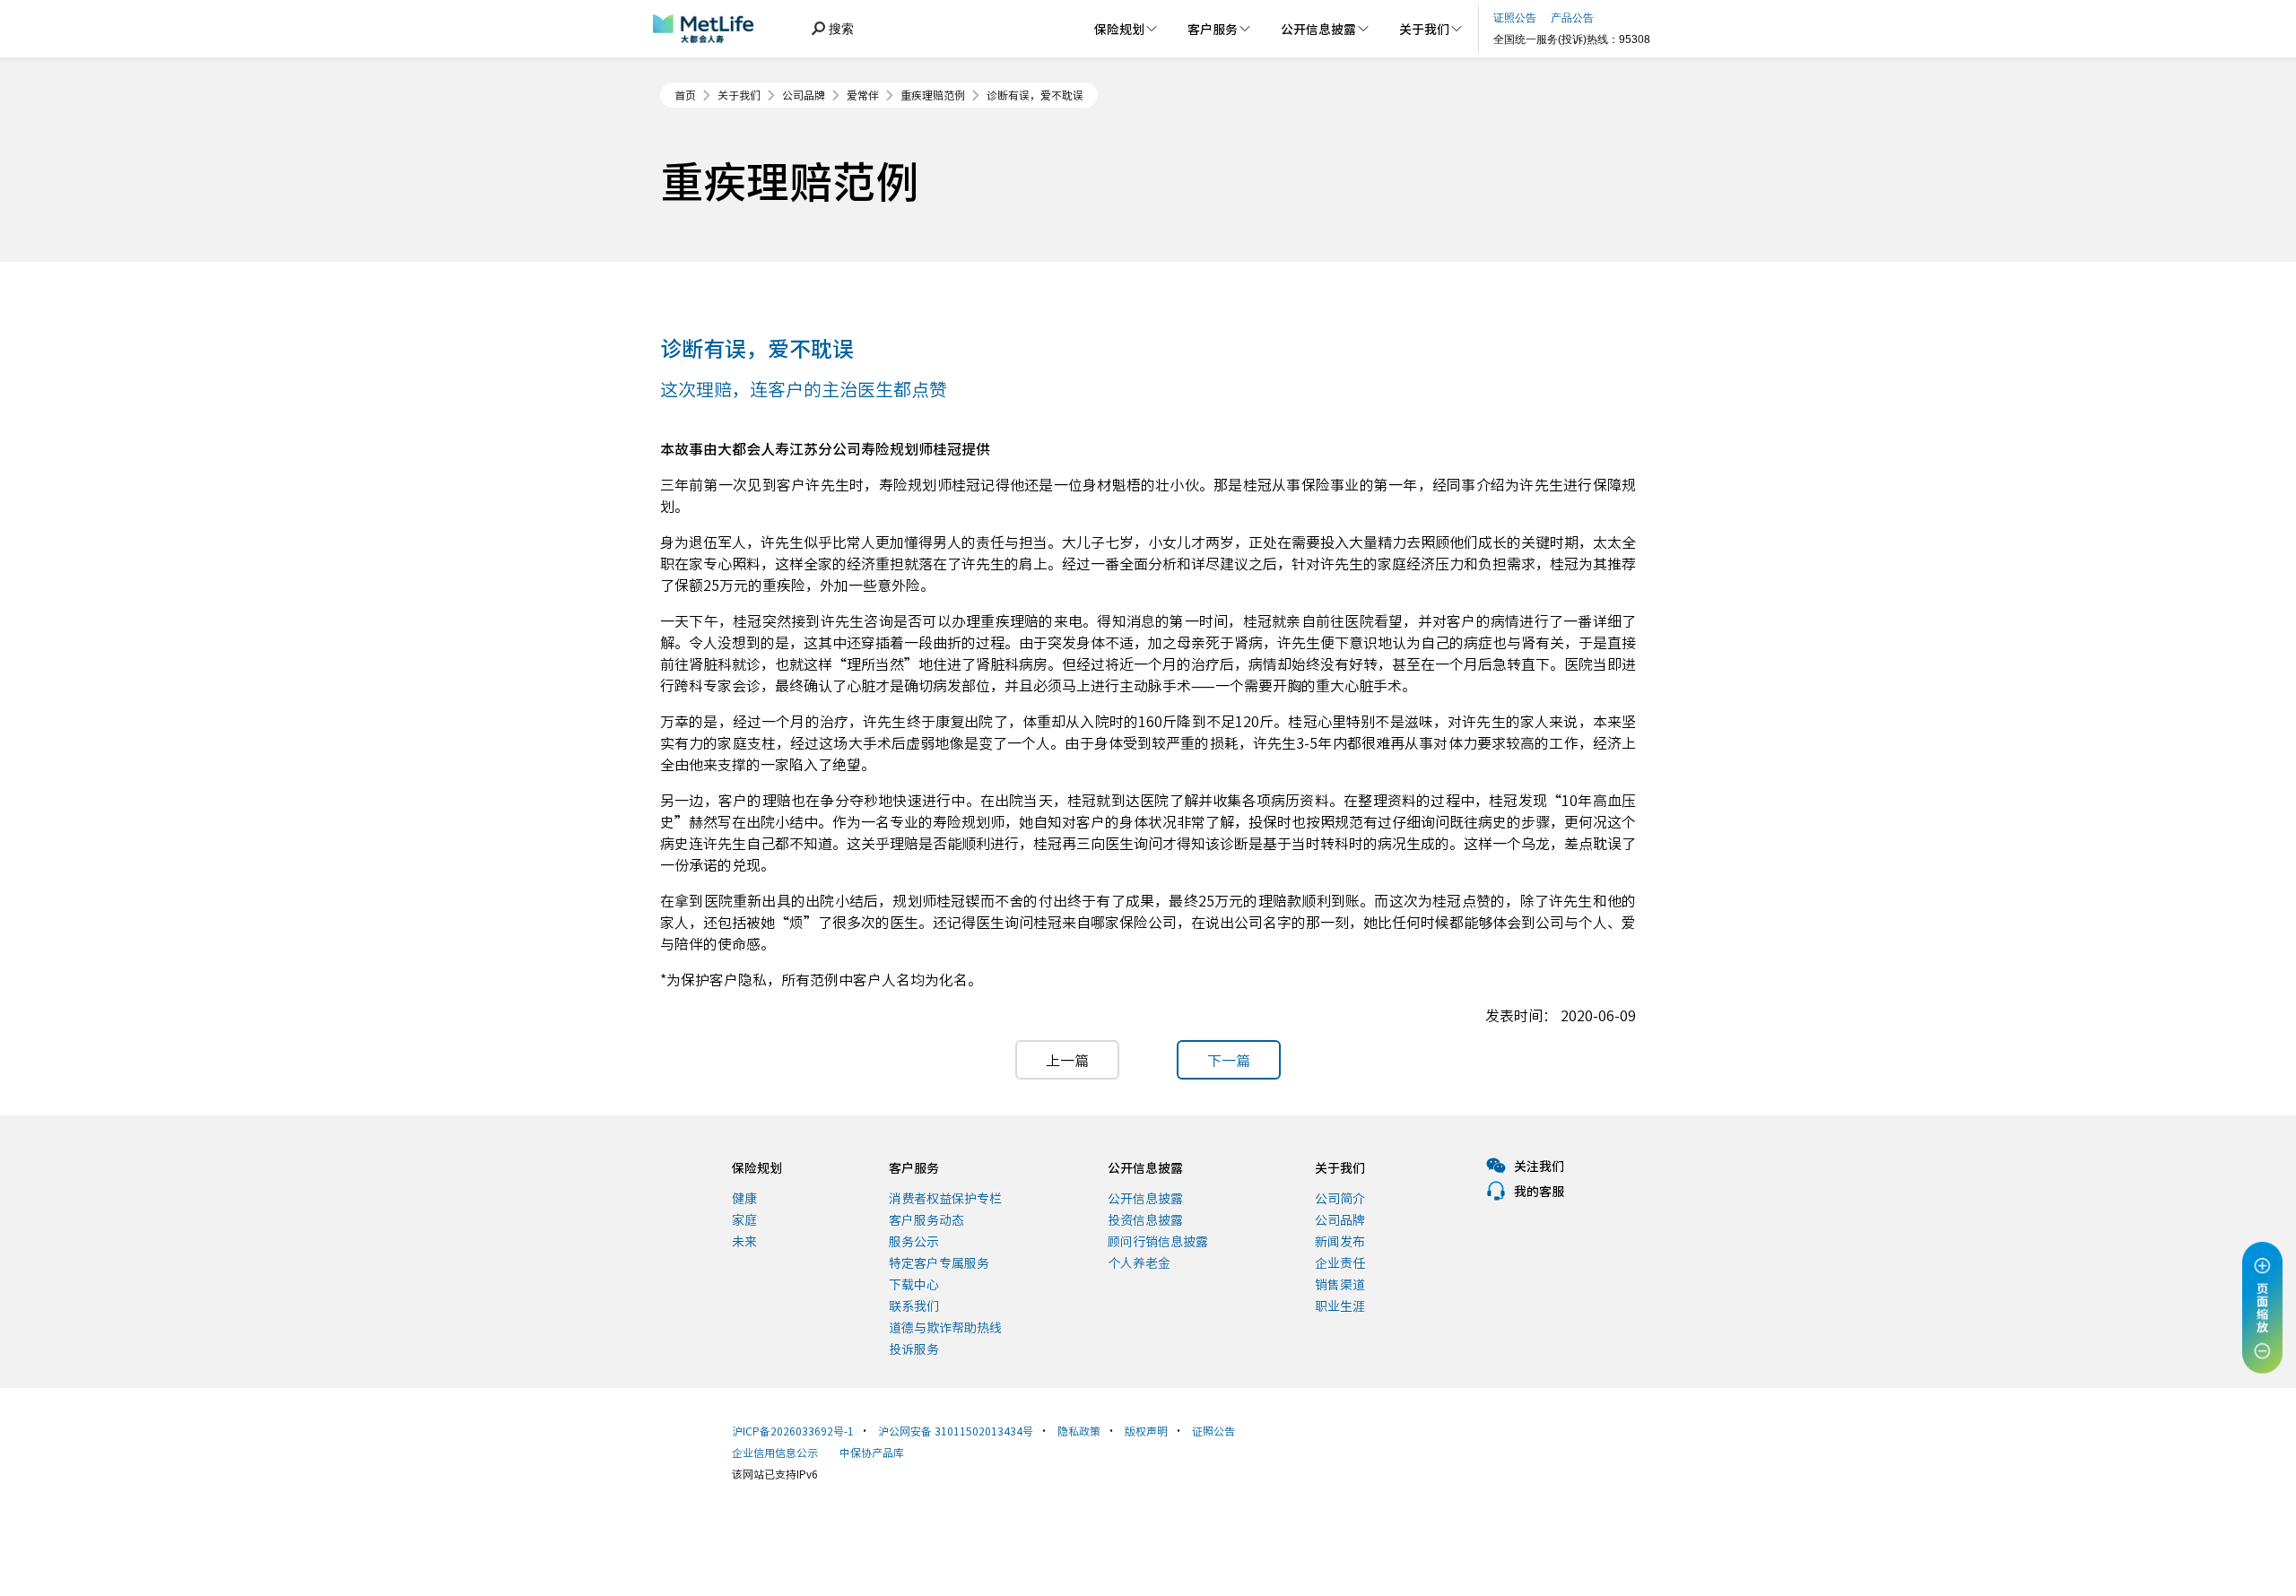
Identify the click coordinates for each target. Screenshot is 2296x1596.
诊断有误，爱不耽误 (1035, 95)
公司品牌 (804, 95)
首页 (685, 95)
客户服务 (914, 1167)
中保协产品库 (872, 1452)
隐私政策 (1079, 1431)
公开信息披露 (1145, 1167)
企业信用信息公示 (775, 1452)
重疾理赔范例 (933, 95)
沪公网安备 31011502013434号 (956, 1431)
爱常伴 (863, 95)
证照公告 (1213, 1431)
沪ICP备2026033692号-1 (793, 1431)
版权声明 (1146, 1431)
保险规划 (757, 1167)
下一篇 (1229, 1060)
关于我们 (739, 95)
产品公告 (1572, 18)
